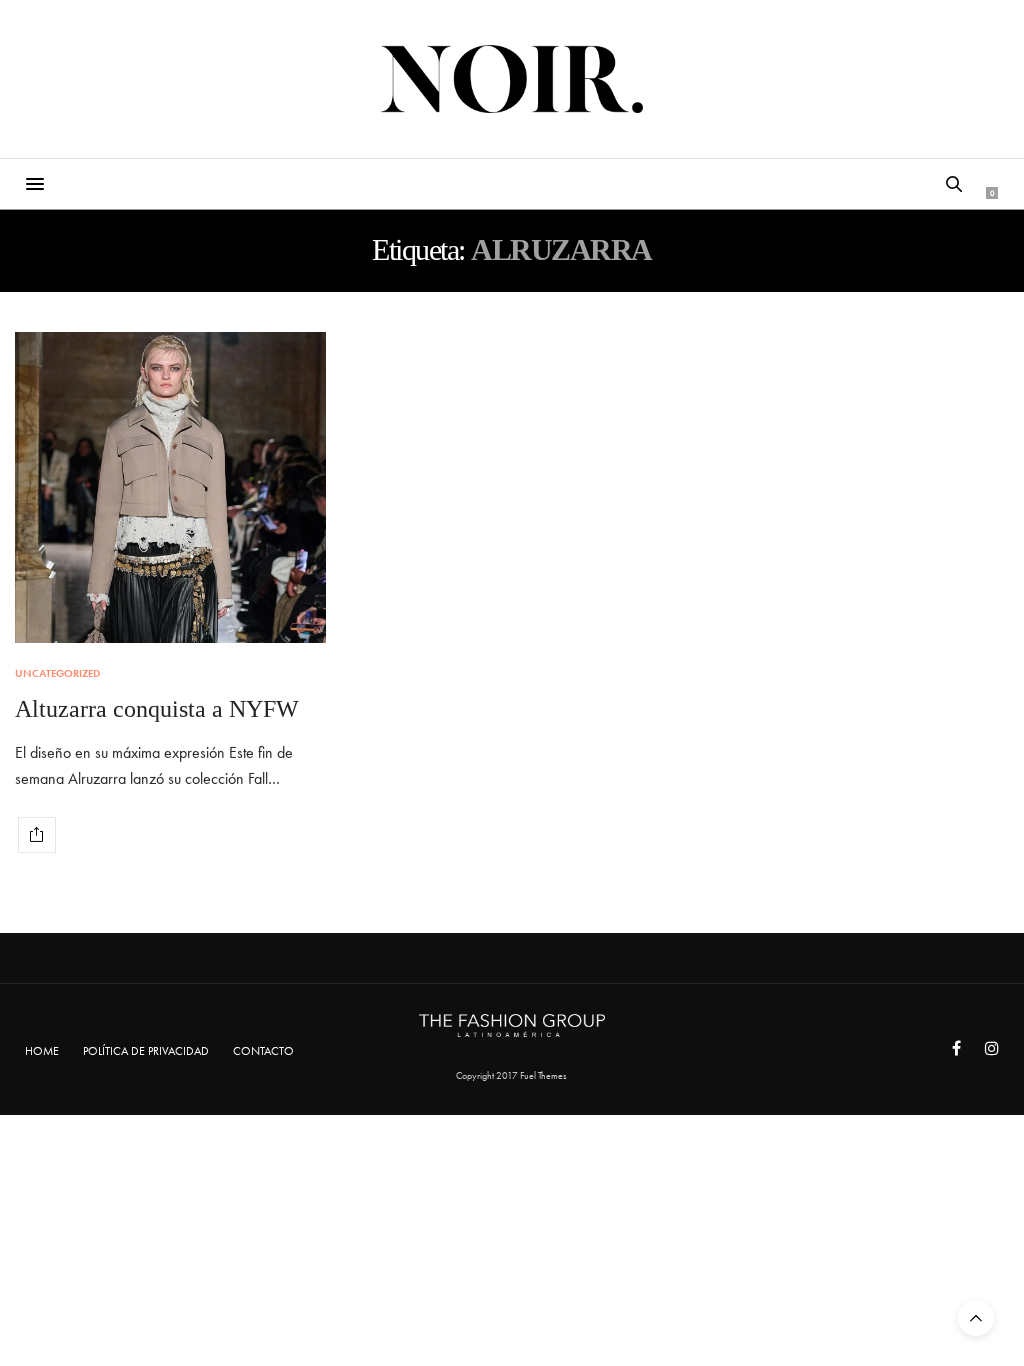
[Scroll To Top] (976, 1318)
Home (42, 1051)
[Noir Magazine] (512, 79)
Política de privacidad (146, 1051)
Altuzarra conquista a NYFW (157, 709)
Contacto (263, 1051)
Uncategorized (57, 673)
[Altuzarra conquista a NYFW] (170, 487)
